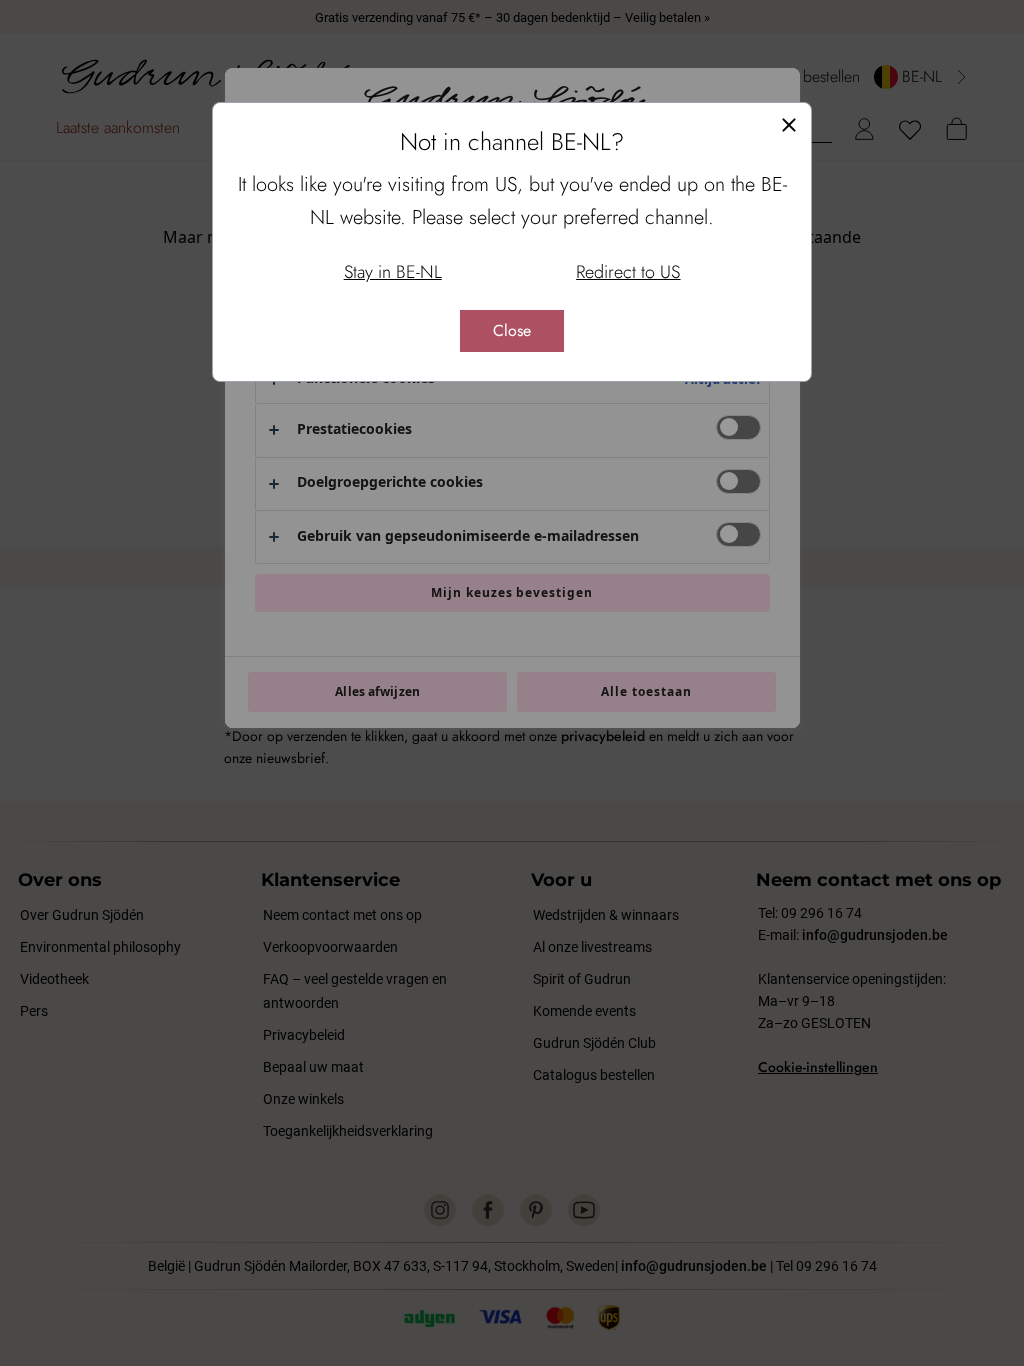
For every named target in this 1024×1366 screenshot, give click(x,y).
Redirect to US (628, 272)
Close (512, 330)
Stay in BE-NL (393, 272)
